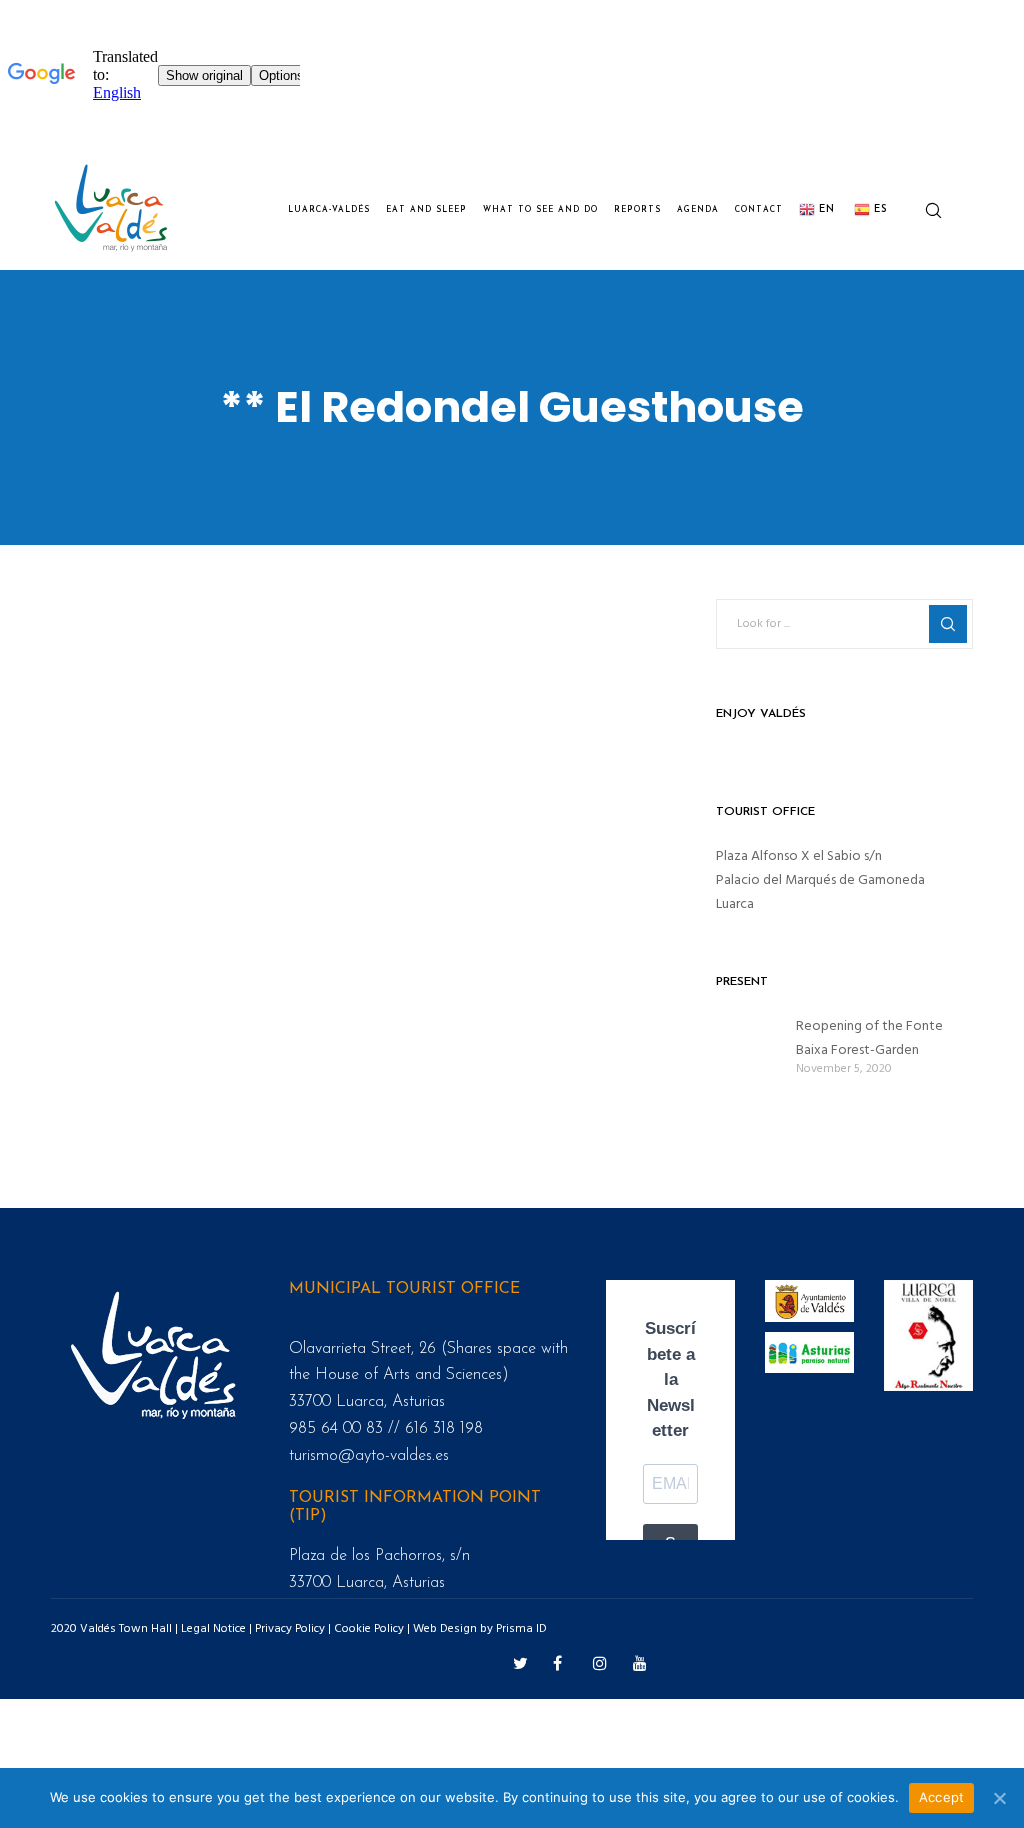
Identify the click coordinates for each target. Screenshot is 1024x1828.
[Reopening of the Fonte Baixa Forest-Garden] (746, 1045)
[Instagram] (598, 1660)
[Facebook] (558, 1660)
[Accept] (999, 1798)
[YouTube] (638, 1660)
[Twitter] (518, 1660)
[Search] (925, 210)
